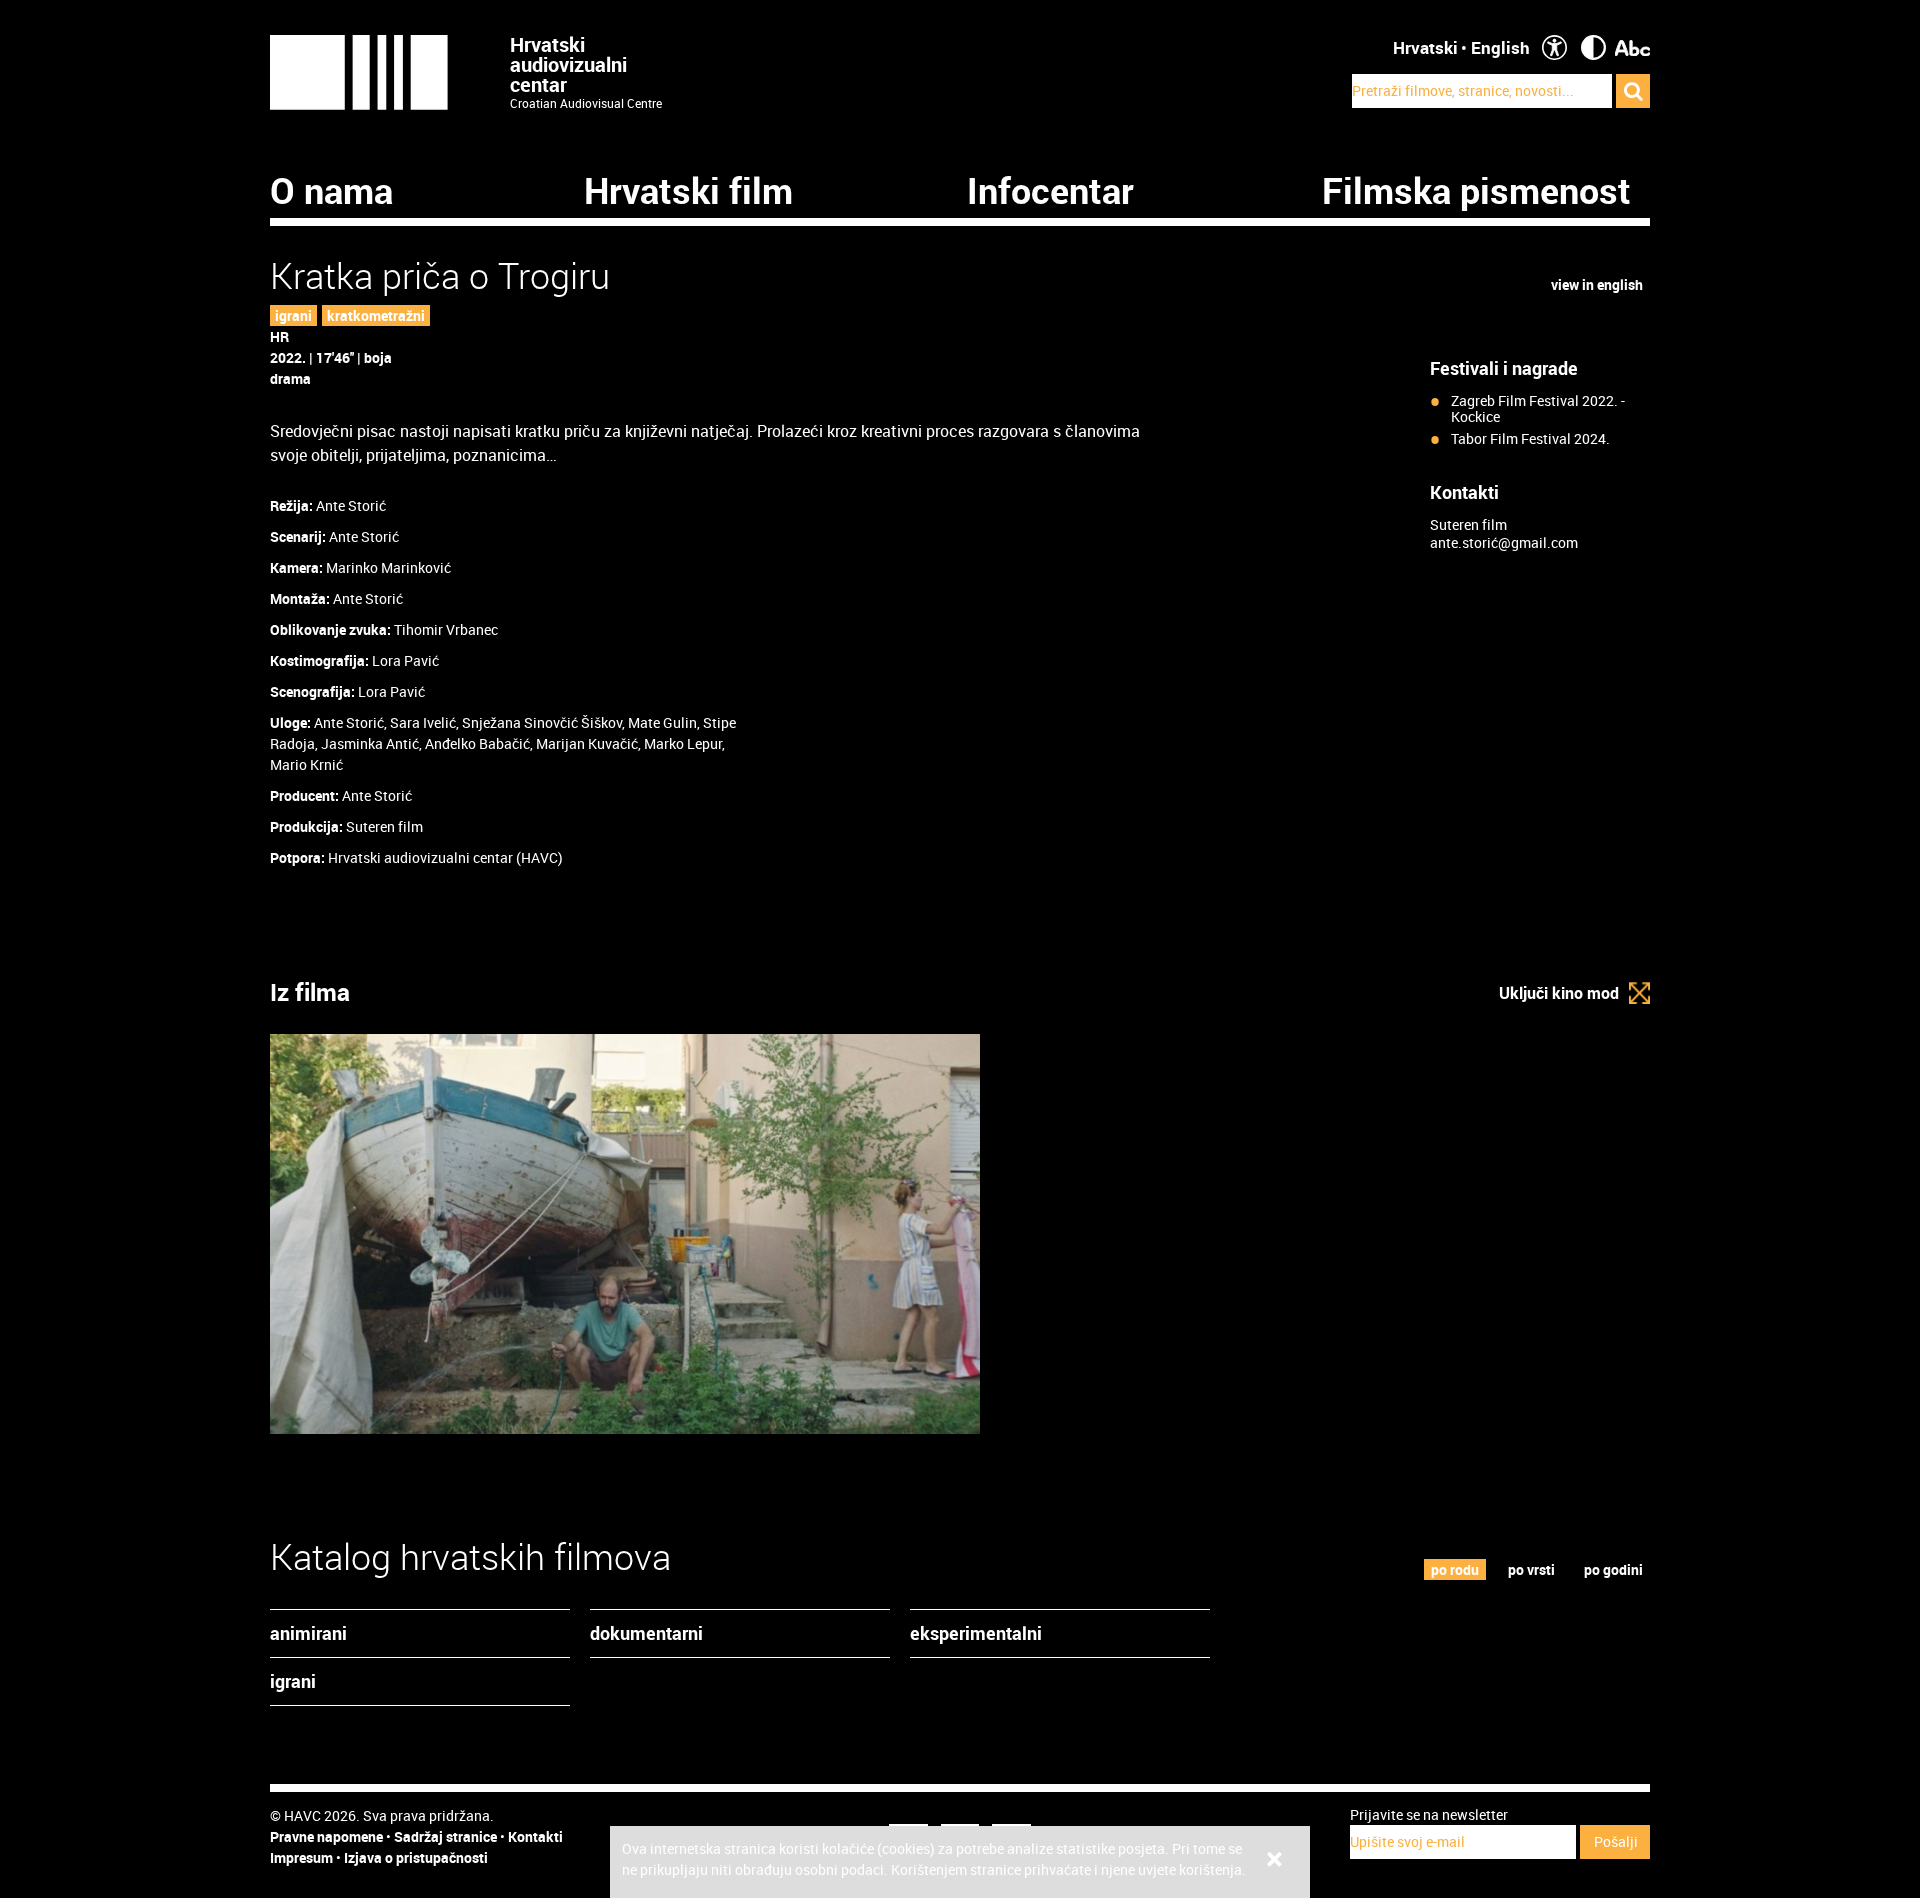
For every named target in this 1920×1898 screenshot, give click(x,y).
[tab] (1455, 1569)
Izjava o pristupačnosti (416, 1857)
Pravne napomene (326, 1836)
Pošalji (1616, 1841)
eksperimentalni (976, 1633)
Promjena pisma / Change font (1632, 47)
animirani (308, 1633)
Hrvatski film (688, 190)
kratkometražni (376, 315)
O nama (331, 190)
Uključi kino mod (1559, 993)
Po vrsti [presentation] (1531, 1569)
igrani (293, 315)
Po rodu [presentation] (1455, 1569)
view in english (1597, 284)
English (1500, 47)
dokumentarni (646, 1633)
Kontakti (535, 1836)
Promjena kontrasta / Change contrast (1593, 47)
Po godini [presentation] (1613, 1569)
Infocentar (1050, 190)
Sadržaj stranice (445, 1836)
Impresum (301, 1857)
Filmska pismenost (1476, 190)
